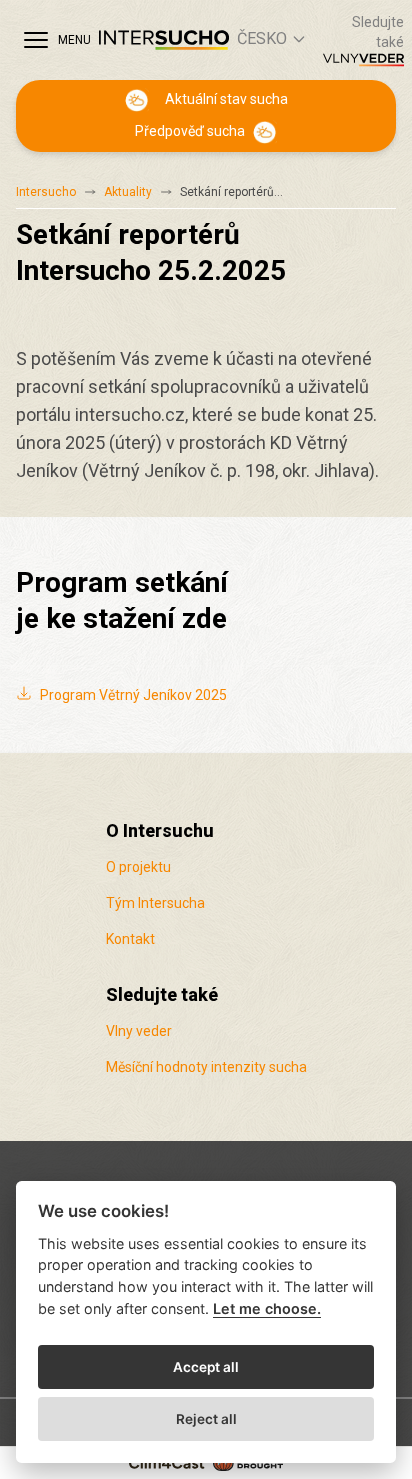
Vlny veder (139, 1031)
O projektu (138, 867)
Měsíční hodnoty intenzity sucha (206, 1067)
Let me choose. (267, 1308)
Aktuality (128, 192)
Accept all (206, 1367)
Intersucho (46, 192)
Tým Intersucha (155, 903)
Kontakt (130, 939)
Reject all (206, 1419)
